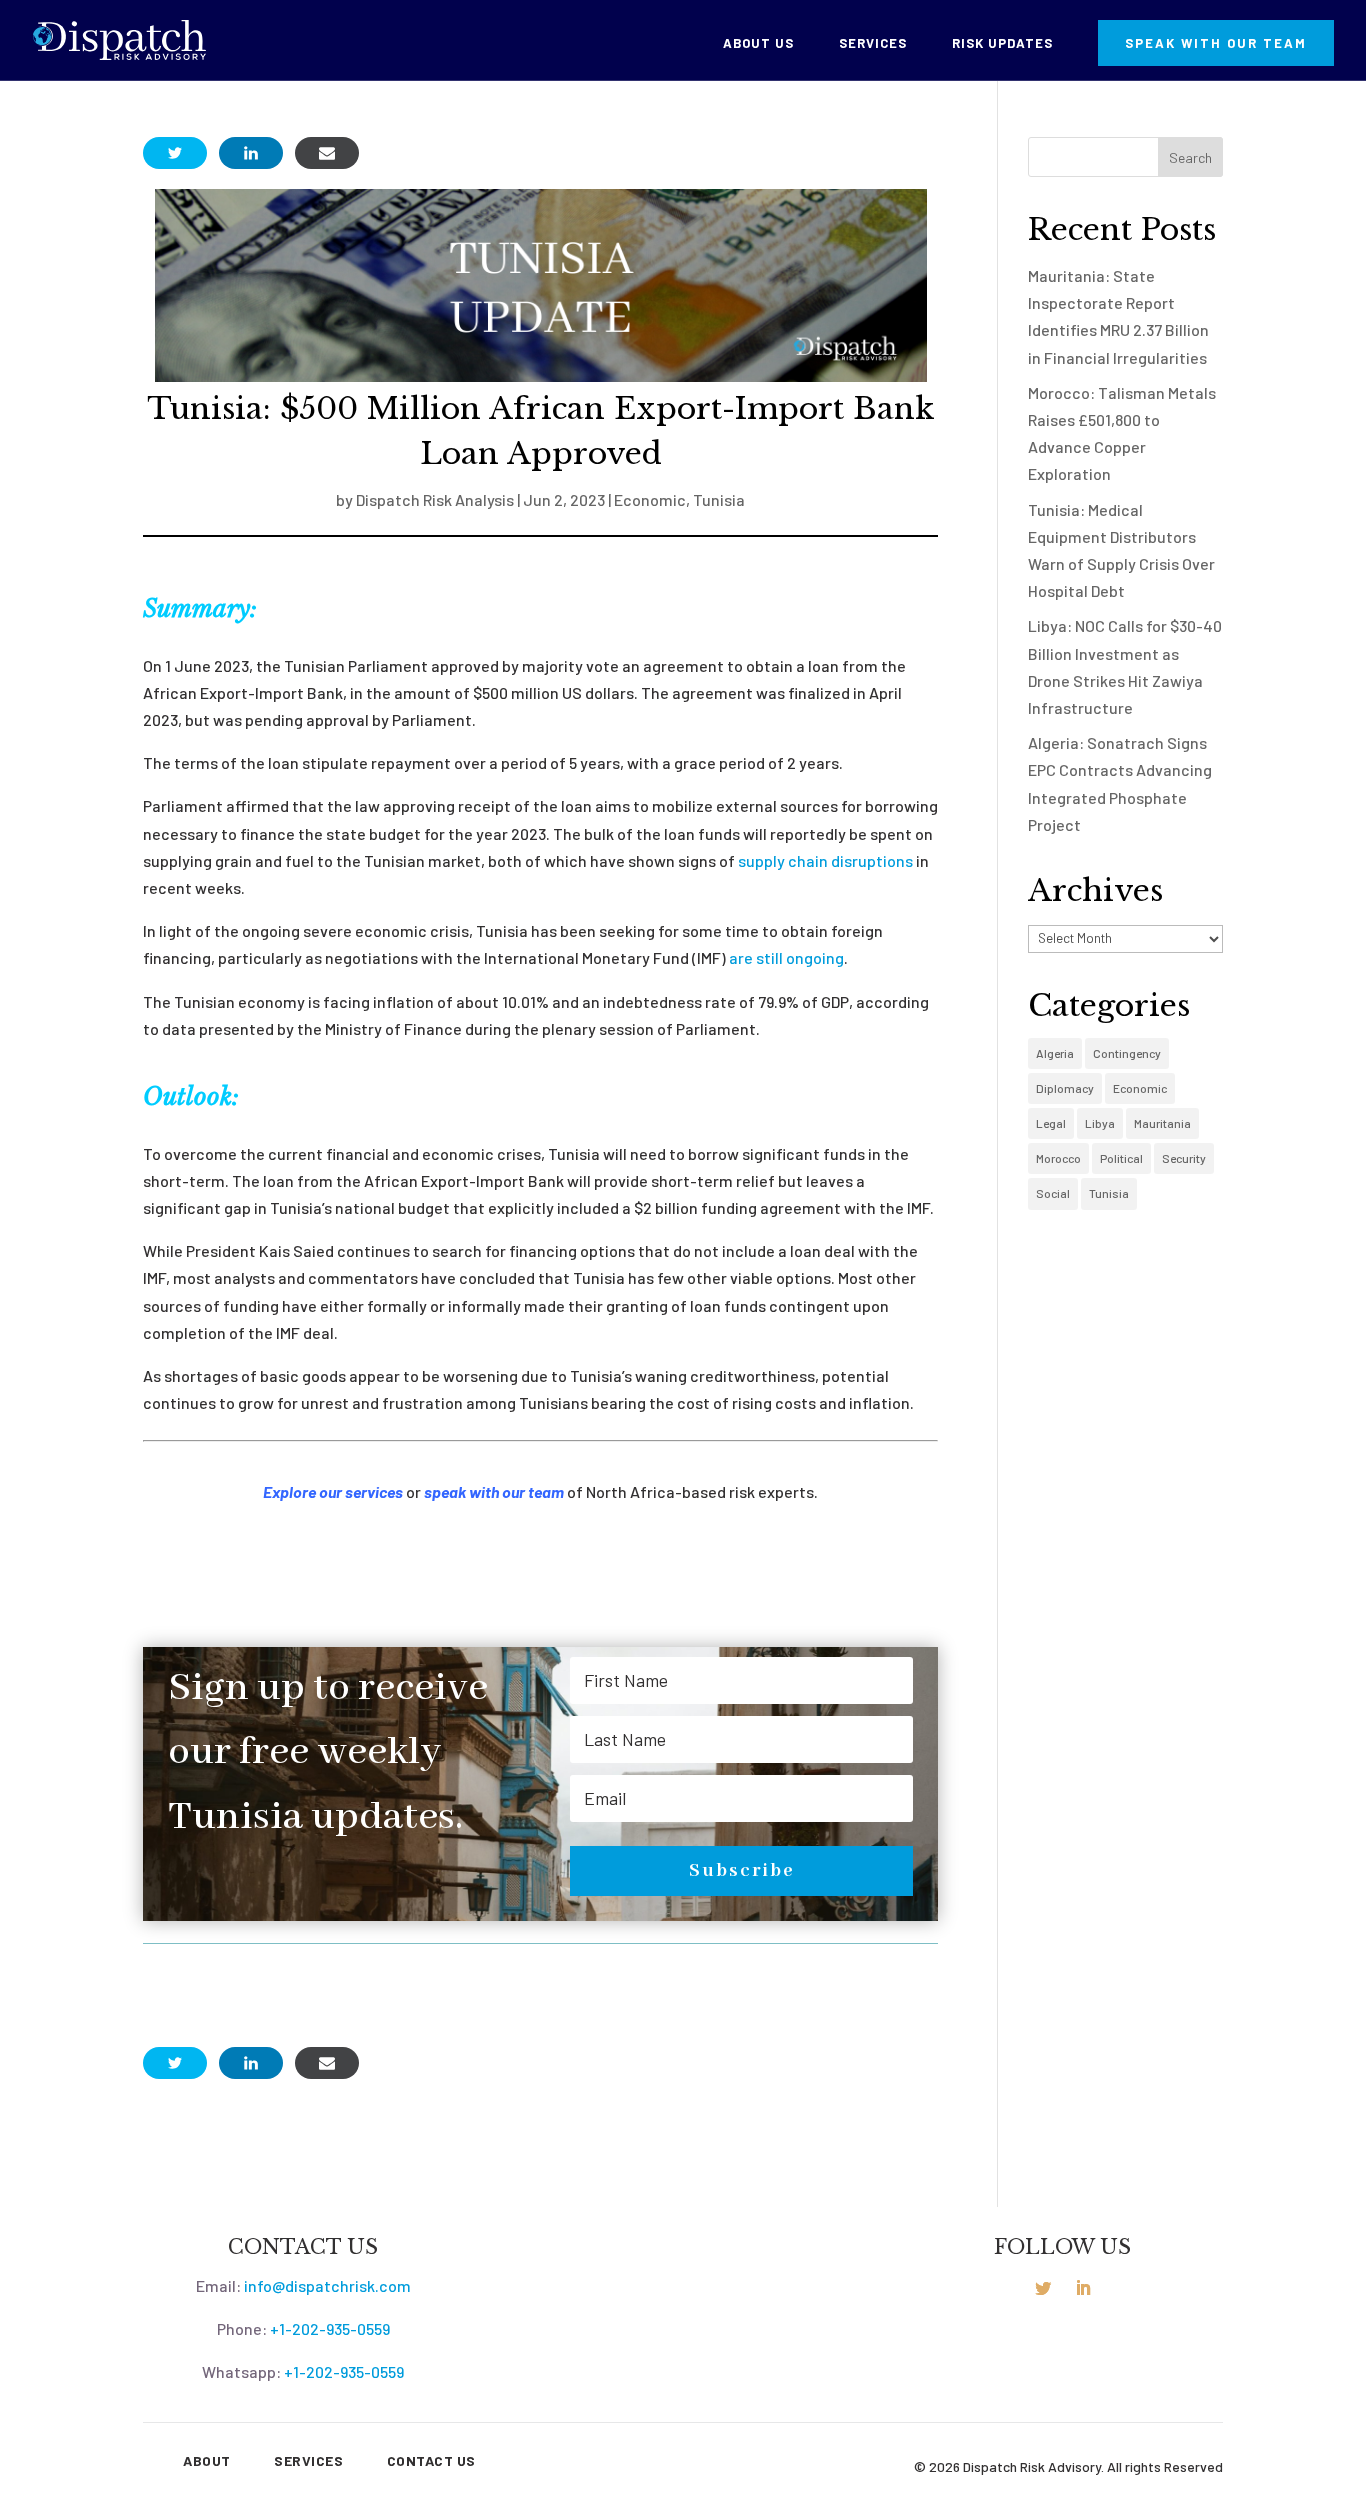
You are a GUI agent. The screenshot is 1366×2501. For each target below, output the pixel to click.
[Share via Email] (327, 153)
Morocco (1058, 1158)
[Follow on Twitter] (1043, 2288)
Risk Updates (1002, 43)
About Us (758, 43)
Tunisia (719, 499)
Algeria (1055, 1053)
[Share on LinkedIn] (251, 153)
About (207, 2460)
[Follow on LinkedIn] (1083, 2288)
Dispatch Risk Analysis (435, 499)
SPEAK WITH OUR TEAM (1216, 43)
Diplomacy (1065, 1088)
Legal (1051, 1123)
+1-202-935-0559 (330, 2328)
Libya (1100, 1123)
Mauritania (1162, 1123)
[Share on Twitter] (175, 153)
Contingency (1127, 1053)
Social (1053, 1193)
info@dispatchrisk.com (327, 2285)
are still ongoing (786, 957)
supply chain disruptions (825, 860)
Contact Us (431, 2460)
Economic (650, 499)
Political (1121, 1158)
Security (1184, 1158)
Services (873, 43)
